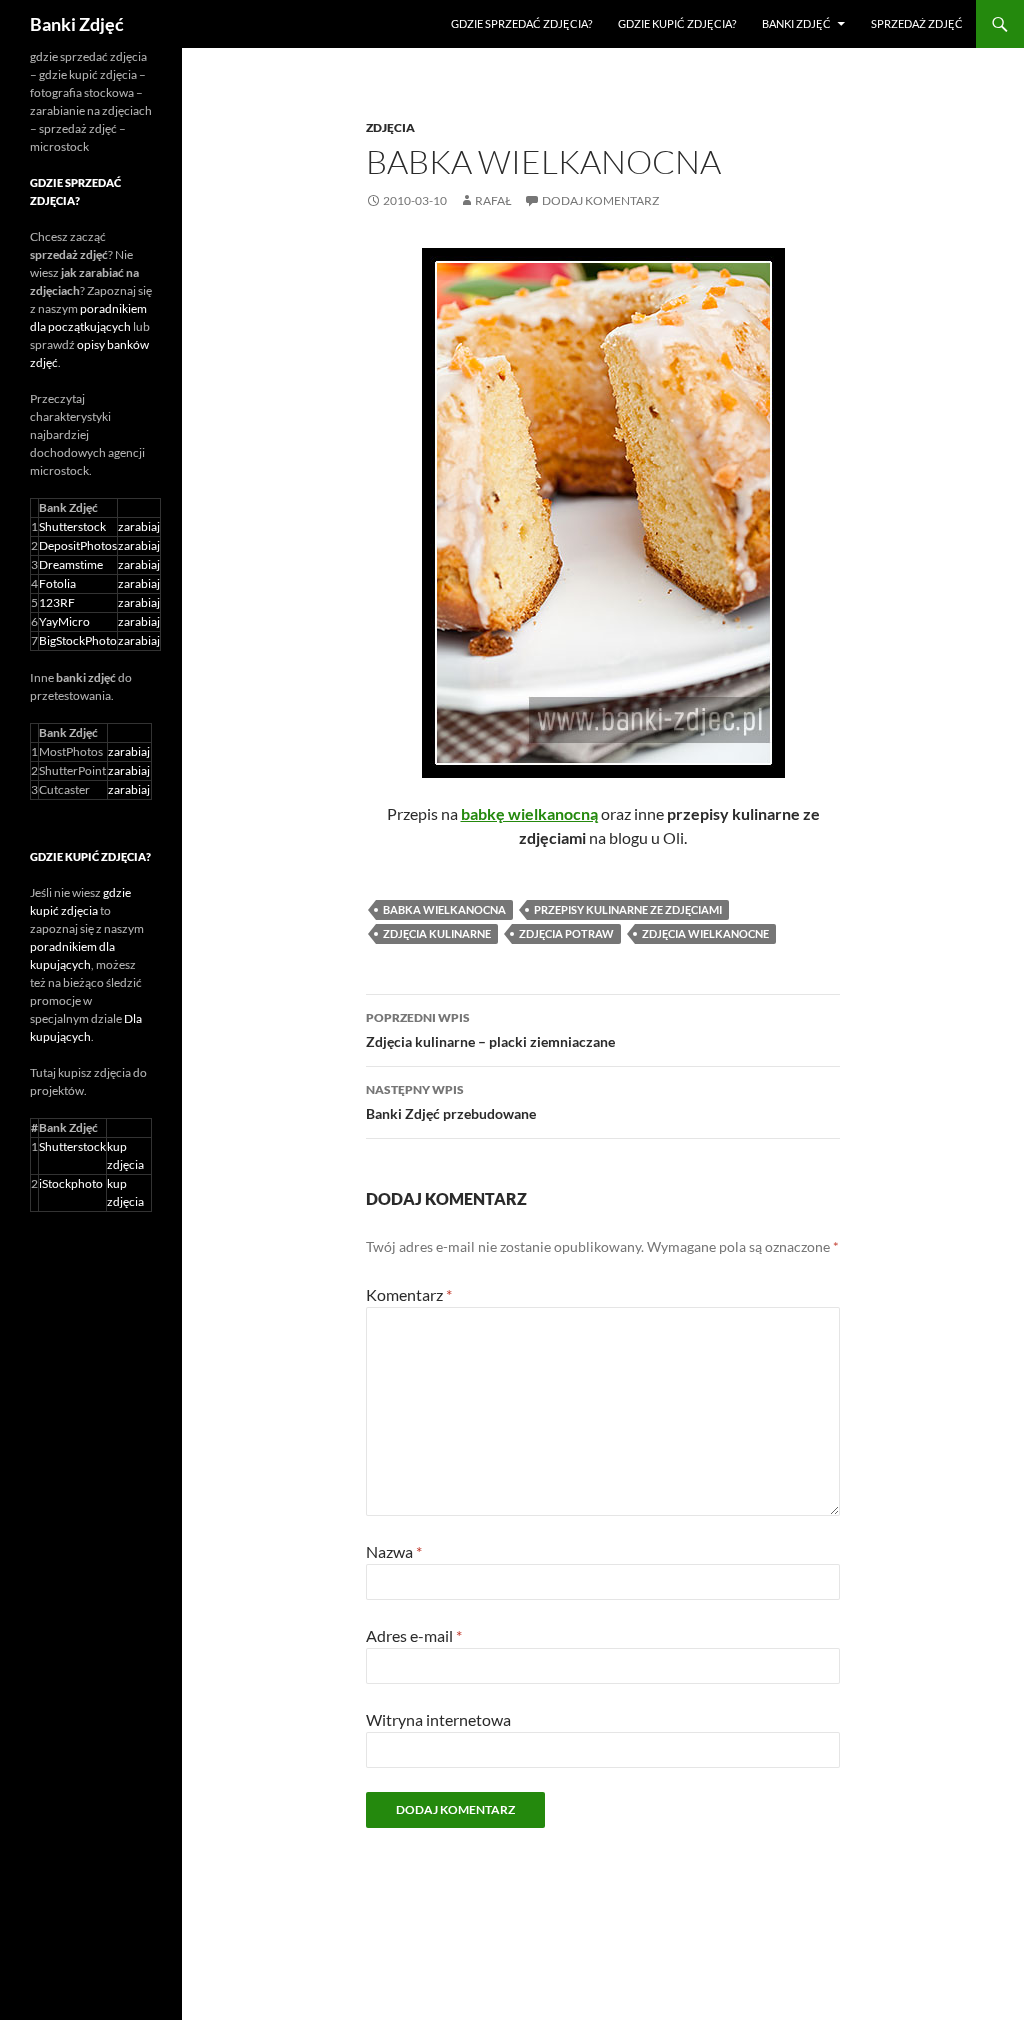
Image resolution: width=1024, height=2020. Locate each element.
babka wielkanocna (444, 909)
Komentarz (409, 1294)
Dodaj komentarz (600, 200)
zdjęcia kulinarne (437, 933)
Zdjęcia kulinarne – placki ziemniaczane (490, 1030)
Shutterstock (72, 526)
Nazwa (394, 1551)
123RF (57, 602)
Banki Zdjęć (77, 24)
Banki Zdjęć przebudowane (451, 1102)
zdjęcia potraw (566, 933)
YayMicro (64, 621)
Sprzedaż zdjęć (917, 23)
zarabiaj (139, 526)
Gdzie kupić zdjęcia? (677, 23)
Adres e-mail (414, 1635)
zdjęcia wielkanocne (705, 933)
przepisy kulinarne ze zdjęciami (628, 909)
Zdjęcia (390, 127)
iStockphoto (71, 1183)
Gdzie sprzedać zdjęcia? (521, 23)
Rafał (493, 200)
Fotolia (57, 583)
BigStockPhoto (78, 640)
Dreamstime (71, 564)
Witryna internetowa (438, 1719)
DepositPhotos (78, 545)
